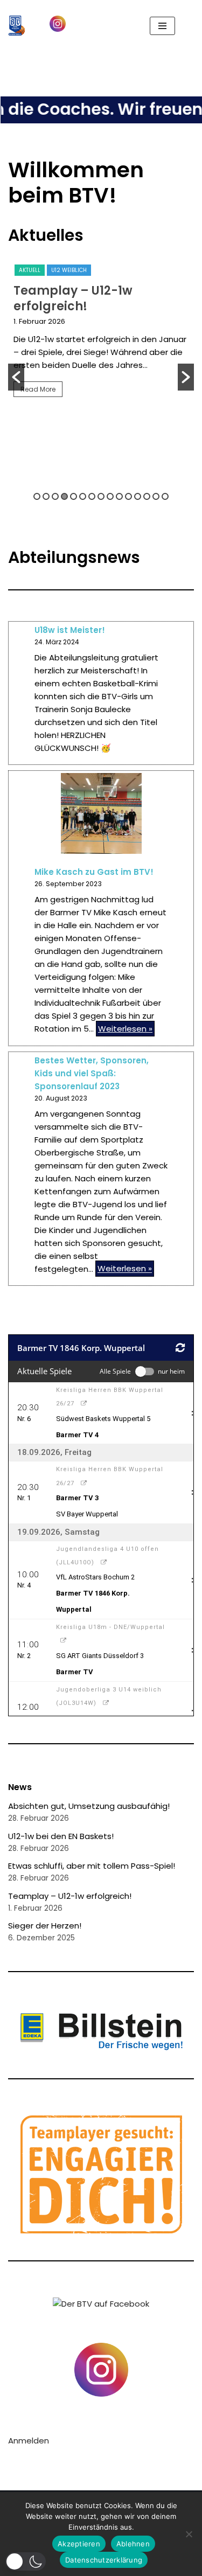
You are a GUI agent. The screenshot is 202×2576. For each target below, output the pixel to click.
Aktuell (30, 270)
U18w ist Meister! (70, 630)
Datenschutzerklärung (104, 2560)
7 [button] (92, 496)
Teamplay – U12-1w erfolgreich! (73, 298)
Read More (38, 389)
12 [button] (138, 496)
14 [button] (156, 496)
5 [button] (74, 496)
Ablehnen (133, 2544)
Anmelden (29, 2441)
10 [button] (119, 496)
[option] (101, 334)
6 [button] (83, 496)
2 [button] (46, 496)
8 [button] (101, 496)
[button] (12, 75)
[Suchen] (184, 26)
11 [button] (128, 496)
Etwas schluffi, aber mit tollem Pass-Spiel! (92, 1866)
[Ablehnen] (189, 2534)
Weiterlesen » (124, 1029)
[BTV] (17, 26)
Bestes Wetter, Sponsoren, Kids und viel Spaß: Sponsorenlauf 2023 (92, 1073)
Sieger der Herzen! (45, 1926)
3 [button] (55, 496)
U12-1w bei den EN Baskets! (61, 1836)
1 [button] (37, 496)
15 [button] (165, 496)
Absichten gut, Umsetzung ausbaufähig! (89, 1806)
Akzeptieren (79, 2544)
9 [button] (110, 496)
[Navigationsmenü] (162, 26)
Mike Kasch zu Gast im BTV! (94, 872)
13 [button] (147, 496)
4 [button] (64, 496)
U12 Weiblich (69, 270)
